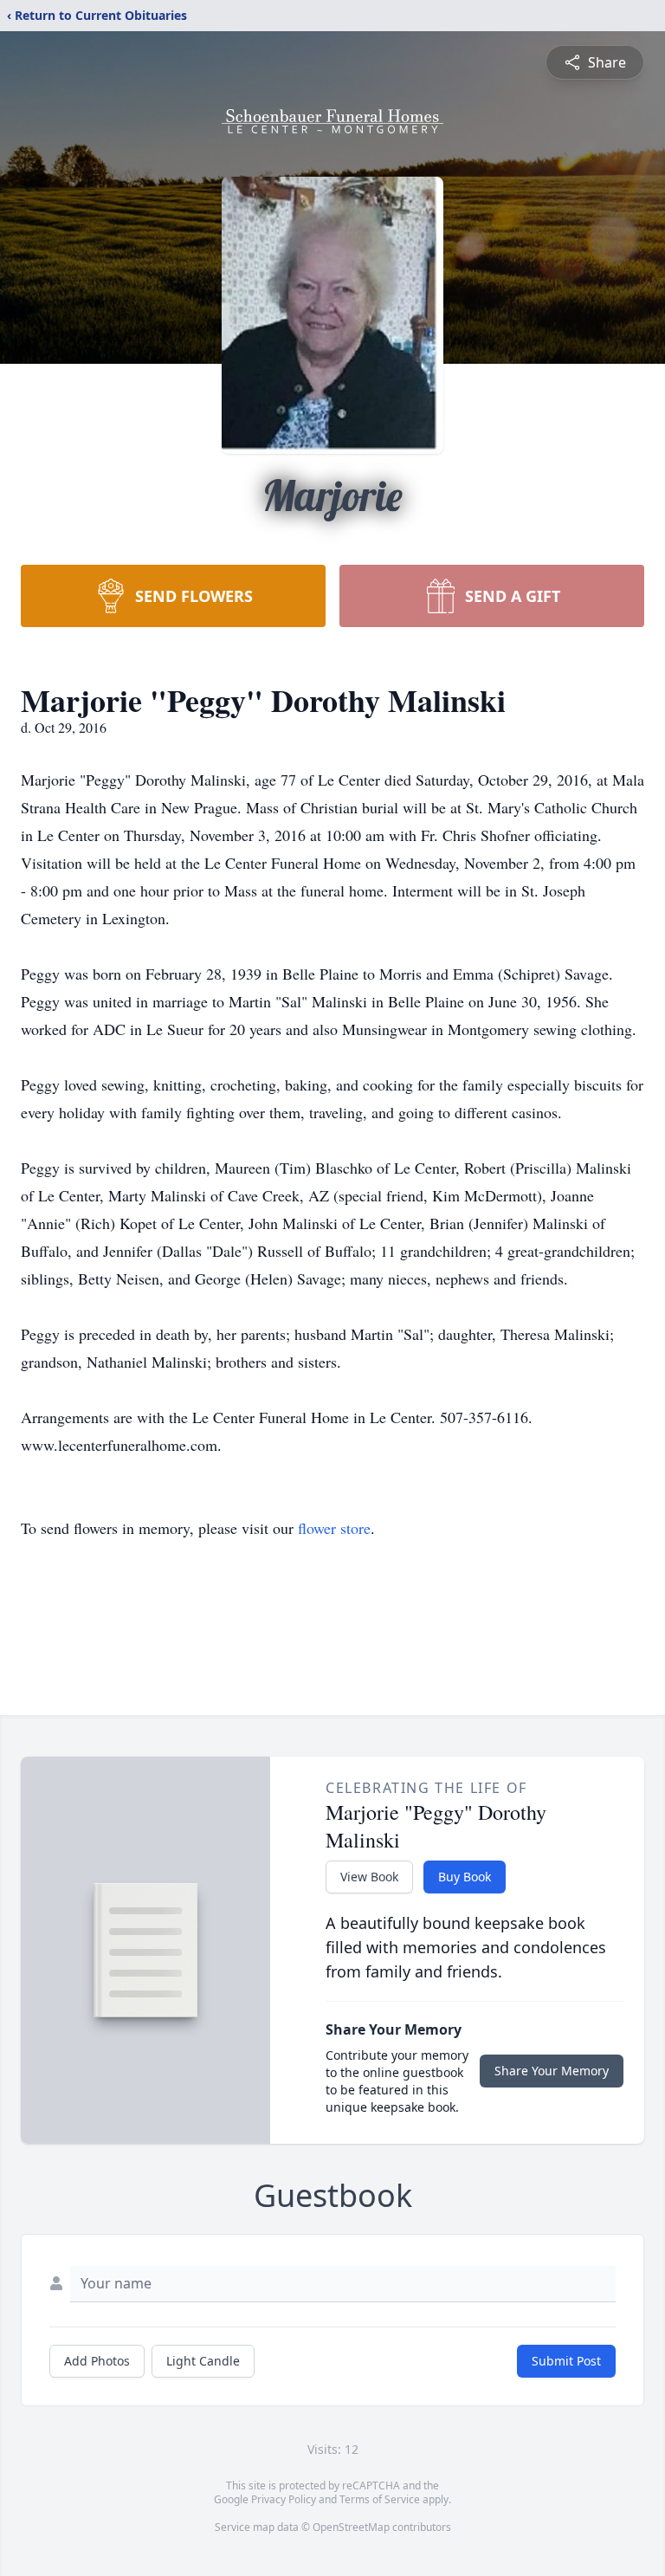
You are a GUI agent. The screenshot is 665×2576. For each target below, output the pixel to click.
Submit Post (566, 2361)
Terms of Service (380, 2499)
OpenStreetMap (351, 2527)
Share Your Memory (552, 2071)
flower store (334, 1528)
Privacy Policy (284, 2499)
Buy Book (465, 1877)
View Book (369, 1877)
